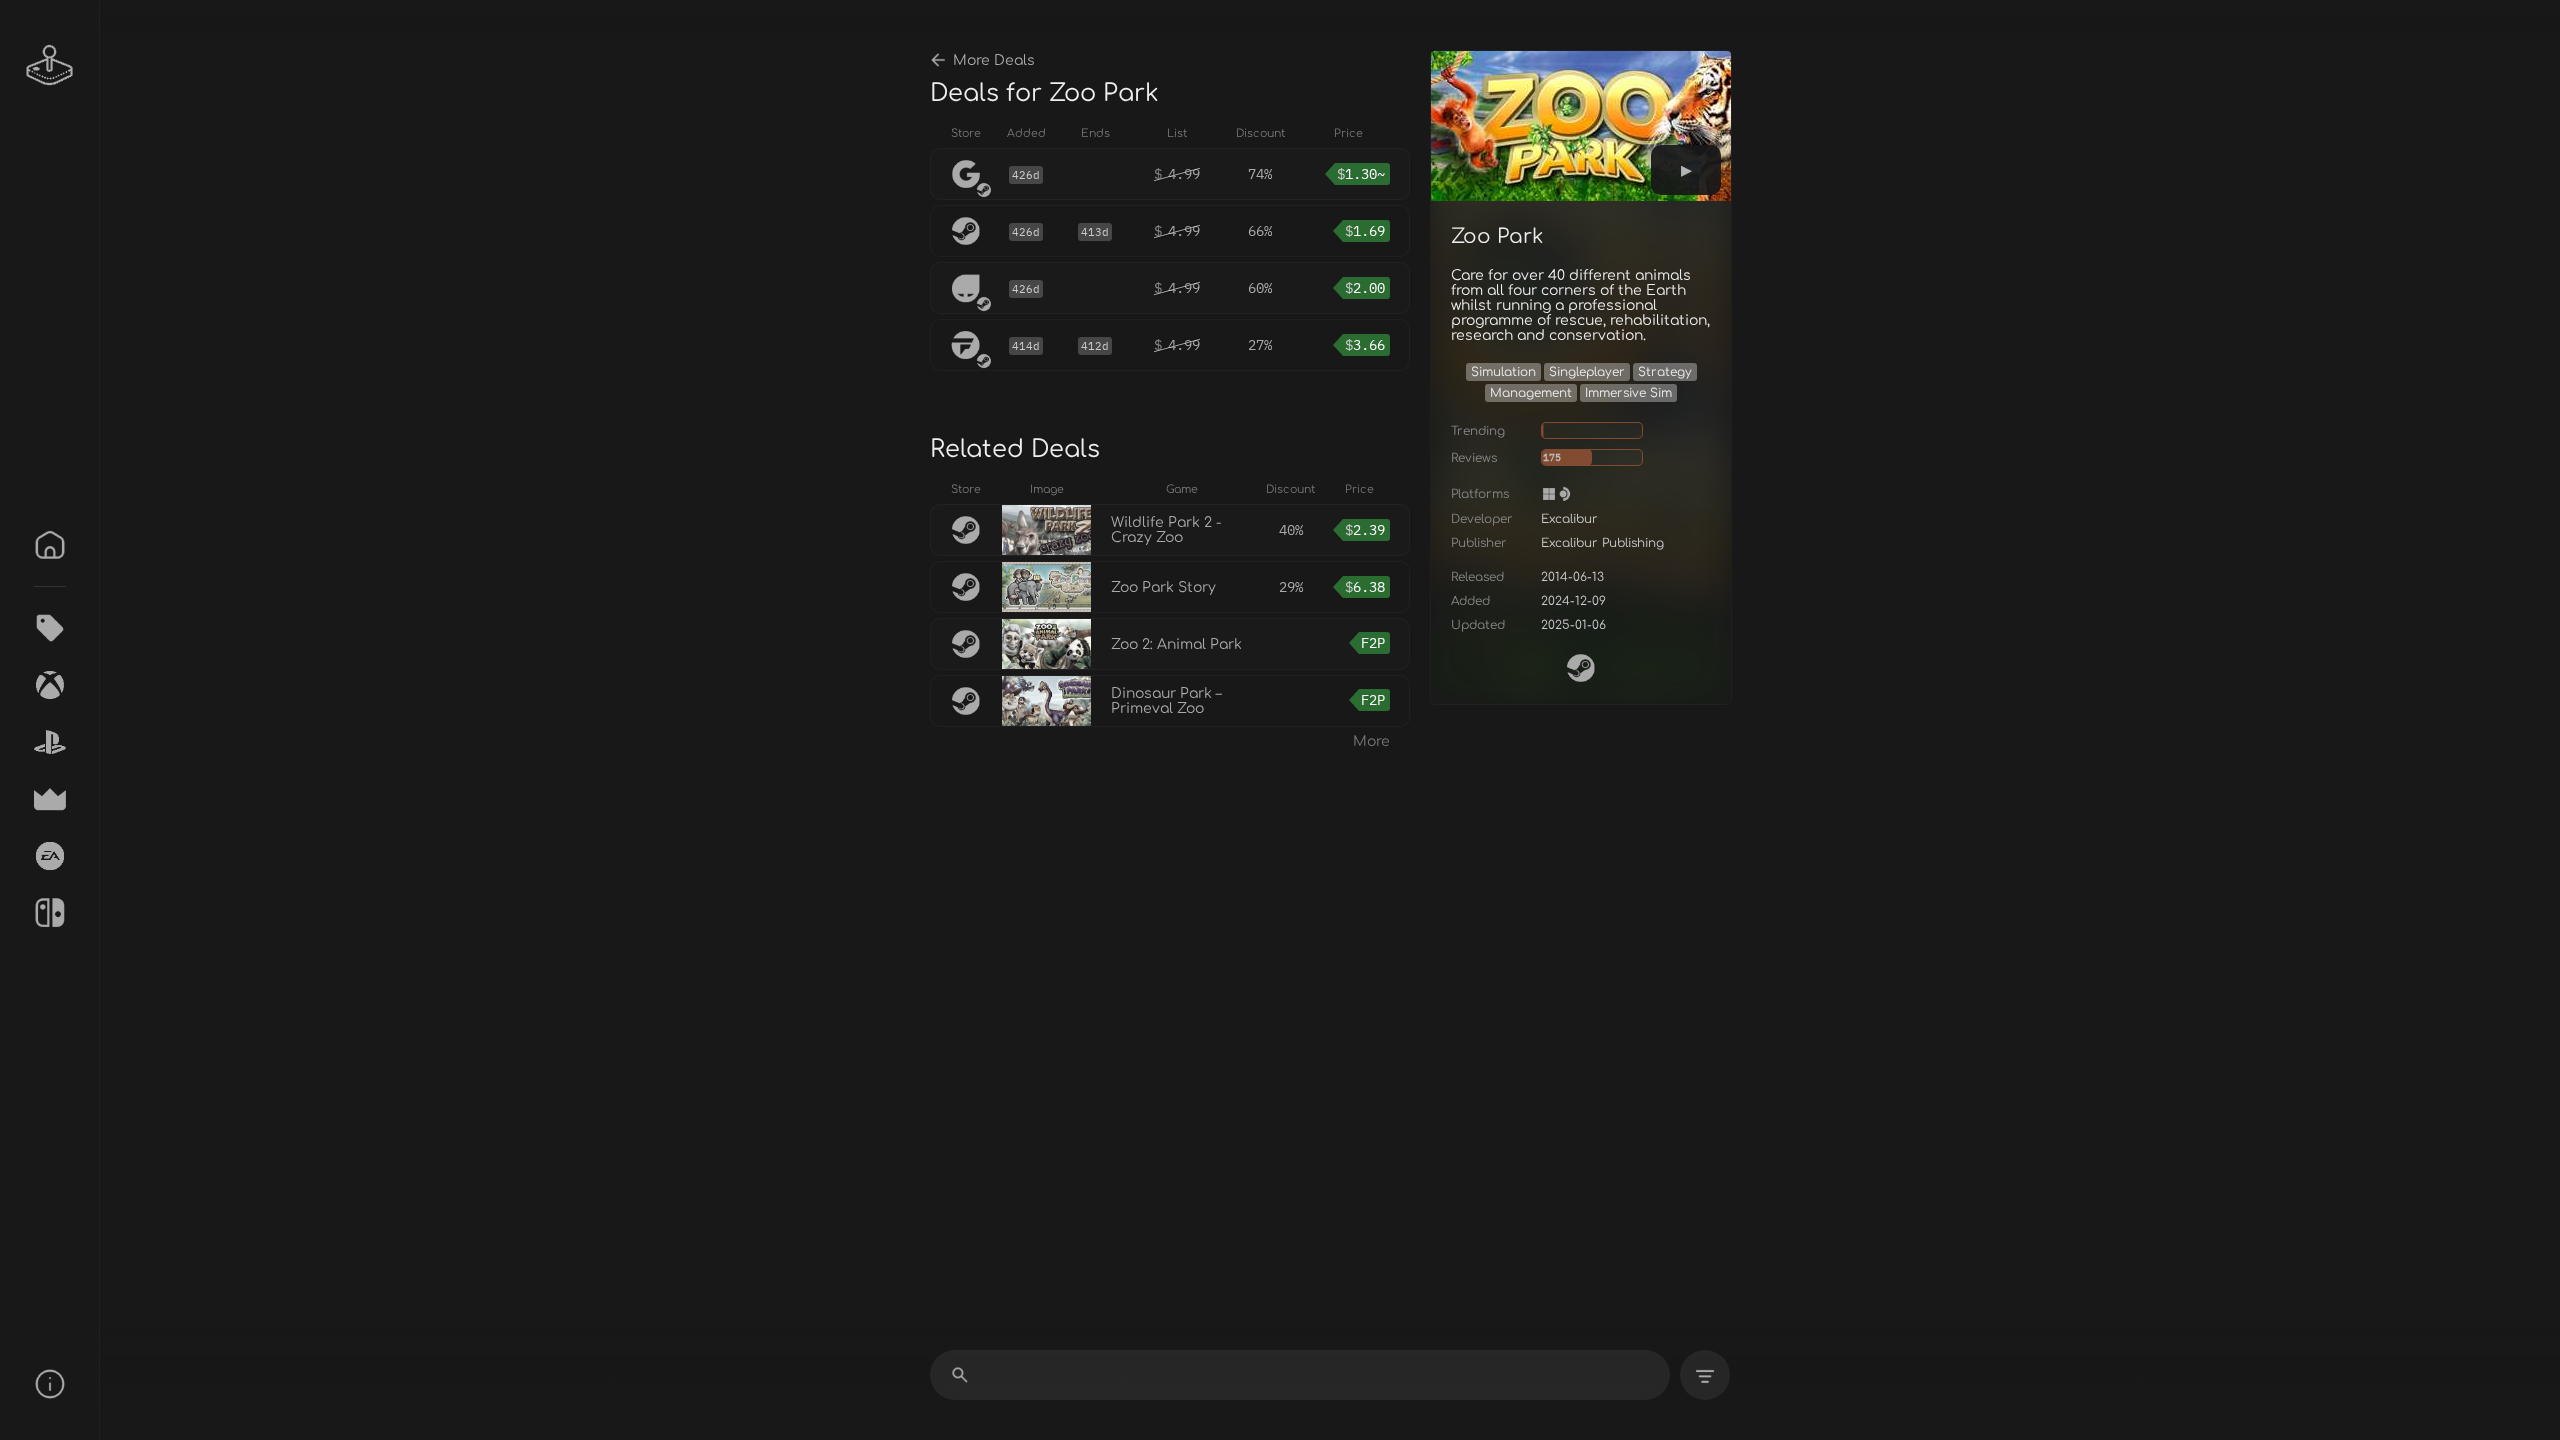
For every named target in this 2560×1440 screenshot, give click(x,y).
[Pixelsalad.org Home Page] (50, 65)
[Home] (50, 545)
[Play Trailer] (1686, 170)
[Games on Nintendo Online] (50, 913)
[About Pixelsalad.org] (50, 1384)
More (1371, 741)
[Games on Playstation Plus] (50, 742)
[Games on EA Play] (50, 856)
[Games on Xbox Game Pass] (50, 685)
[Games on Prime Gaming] (50, 799)
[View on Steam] (1581, 668)
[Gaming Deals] (50, 628)
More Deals (994, 60)
